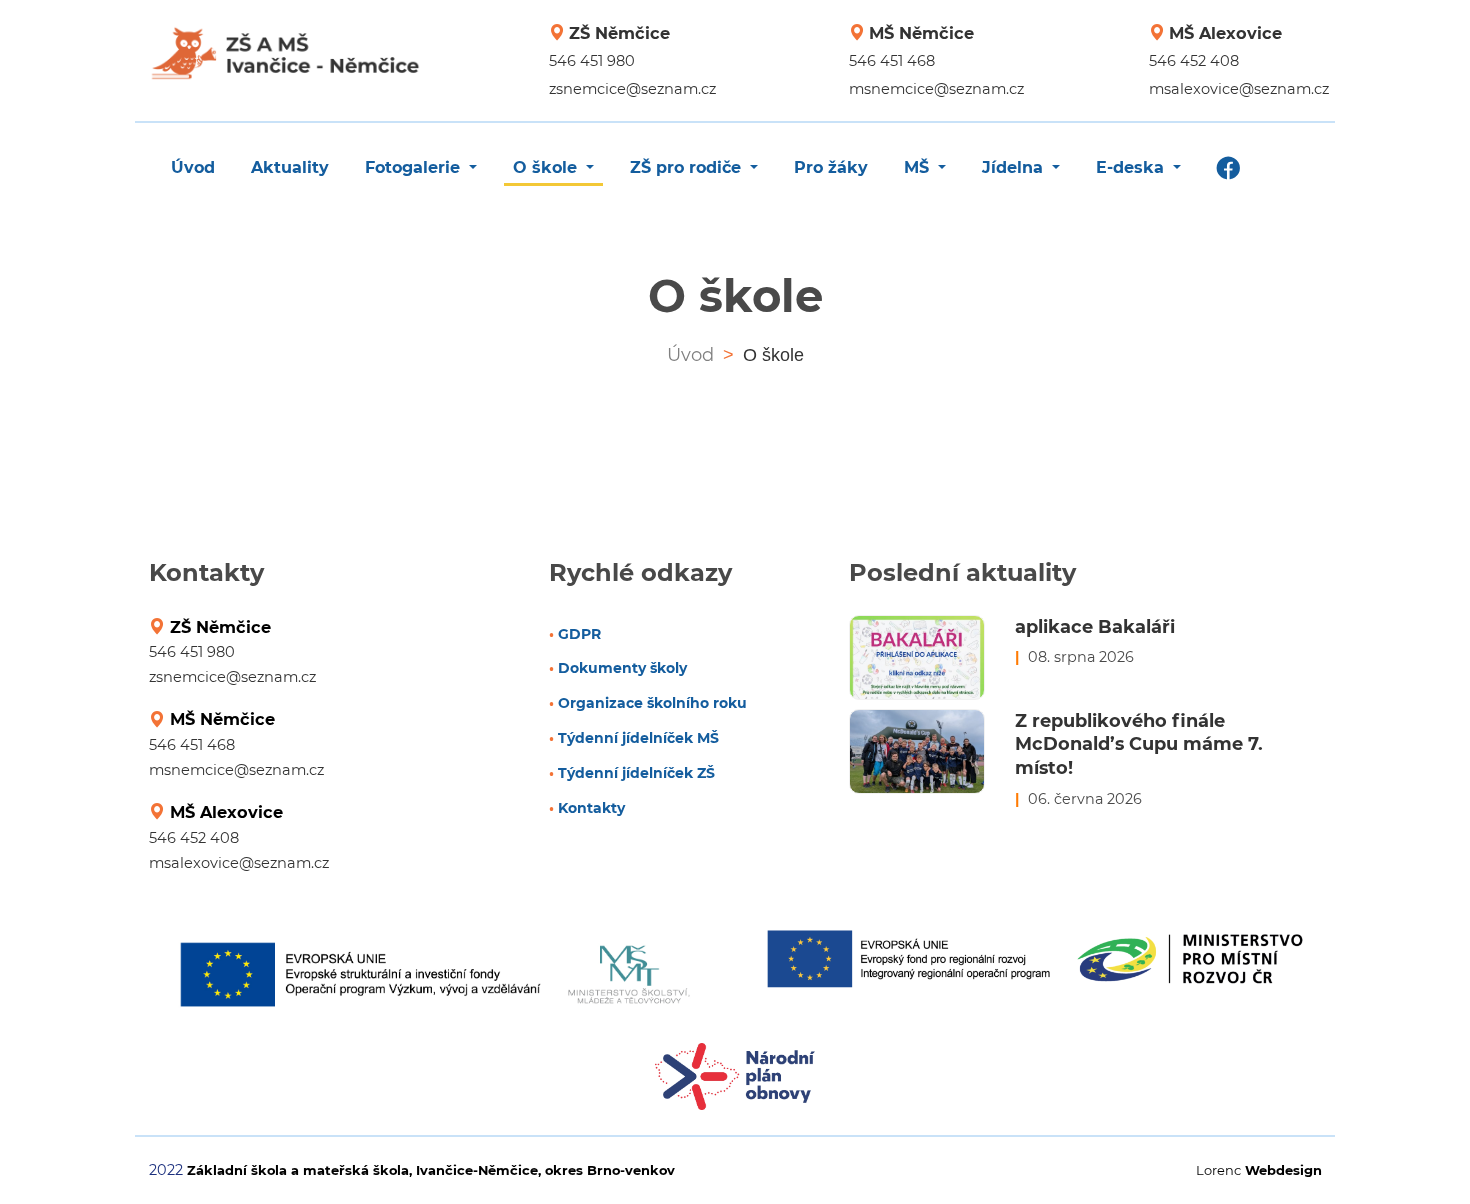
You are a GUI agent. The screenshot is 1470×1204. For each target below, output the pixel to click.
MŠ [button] (919, 167)
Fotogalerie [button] (415, 167)
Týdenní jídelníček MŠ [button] (636, 738)
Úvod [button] (193, 167)
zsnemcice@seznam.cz (632, 89)
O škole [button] (547, 167)
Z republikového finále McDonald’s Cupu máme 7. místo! (1139, 744)
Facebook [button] (1228, 171)
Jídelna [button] (1015, 167)
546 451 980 (592, 61)
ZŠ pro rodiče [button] (688, 167)
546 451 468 (892, 61)
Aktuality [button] (290, 167)
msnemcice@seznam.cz (936, 89)
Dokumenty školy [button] (620, 668)
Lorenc (1259, 1170)
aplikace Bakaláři (1095, 626)
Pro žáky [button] (831, 167)
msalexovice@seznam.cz (1239, 89)
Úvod (690, 355)
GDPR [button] (577, 634)
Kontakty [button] (589, 808)
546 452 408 (1194, 61)
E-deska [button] (1132, 167)
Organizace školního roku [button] (650, 703)
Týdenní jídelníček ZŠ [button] (634, 773)
